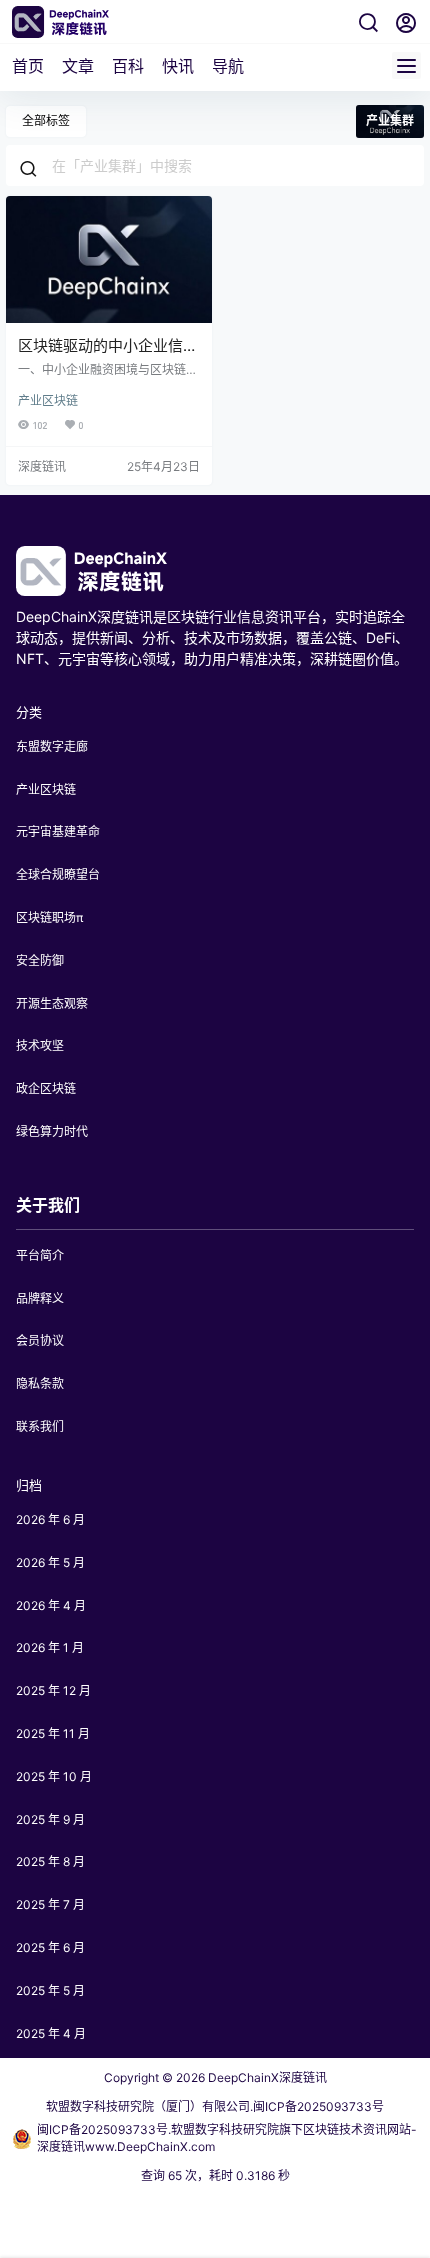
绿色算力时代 (52, 1131)
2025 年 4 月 (51, 2033)
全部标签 (46, 120)
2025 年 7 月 (50, 1904)
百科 (128, 66)
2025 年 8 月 (50, 1861)
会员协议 (40, 1340)
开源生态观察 (52, 1003)
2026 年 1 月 (50, 1647)
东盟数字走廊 (52, 746)
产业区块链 (48, 400)
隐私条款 (40, 1383)
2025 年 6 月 (50, 1947)
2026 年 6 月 (50, 1519)
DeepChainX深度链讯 (266, 2077)
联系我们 (40, 1426)
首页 (28, 66)
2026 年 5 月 (50, 1562)
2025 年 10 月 (54, 1776)
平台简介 (40, 1255)
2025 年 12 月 (53, 1690)
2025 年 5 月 (50, 1990)
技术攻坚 (40, 1045)
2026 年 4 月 (51, 1605)
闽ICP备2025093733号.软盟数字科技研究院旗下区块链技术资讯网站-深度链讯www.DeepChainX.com (227, 2138)
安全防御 (40, 960)
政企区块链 (46, 1088)
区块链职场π (50, 917)
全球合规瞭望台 (58, 874)
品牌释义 (40, 1298)
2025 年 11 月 (53, 1733)
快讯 (178, 66)
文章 (78, 66)
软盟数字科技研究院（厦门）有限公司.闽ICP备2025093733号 (215, 2106)
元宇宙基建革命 (58, 831)
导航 (228, 66)
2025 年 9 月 (50, 1819)
